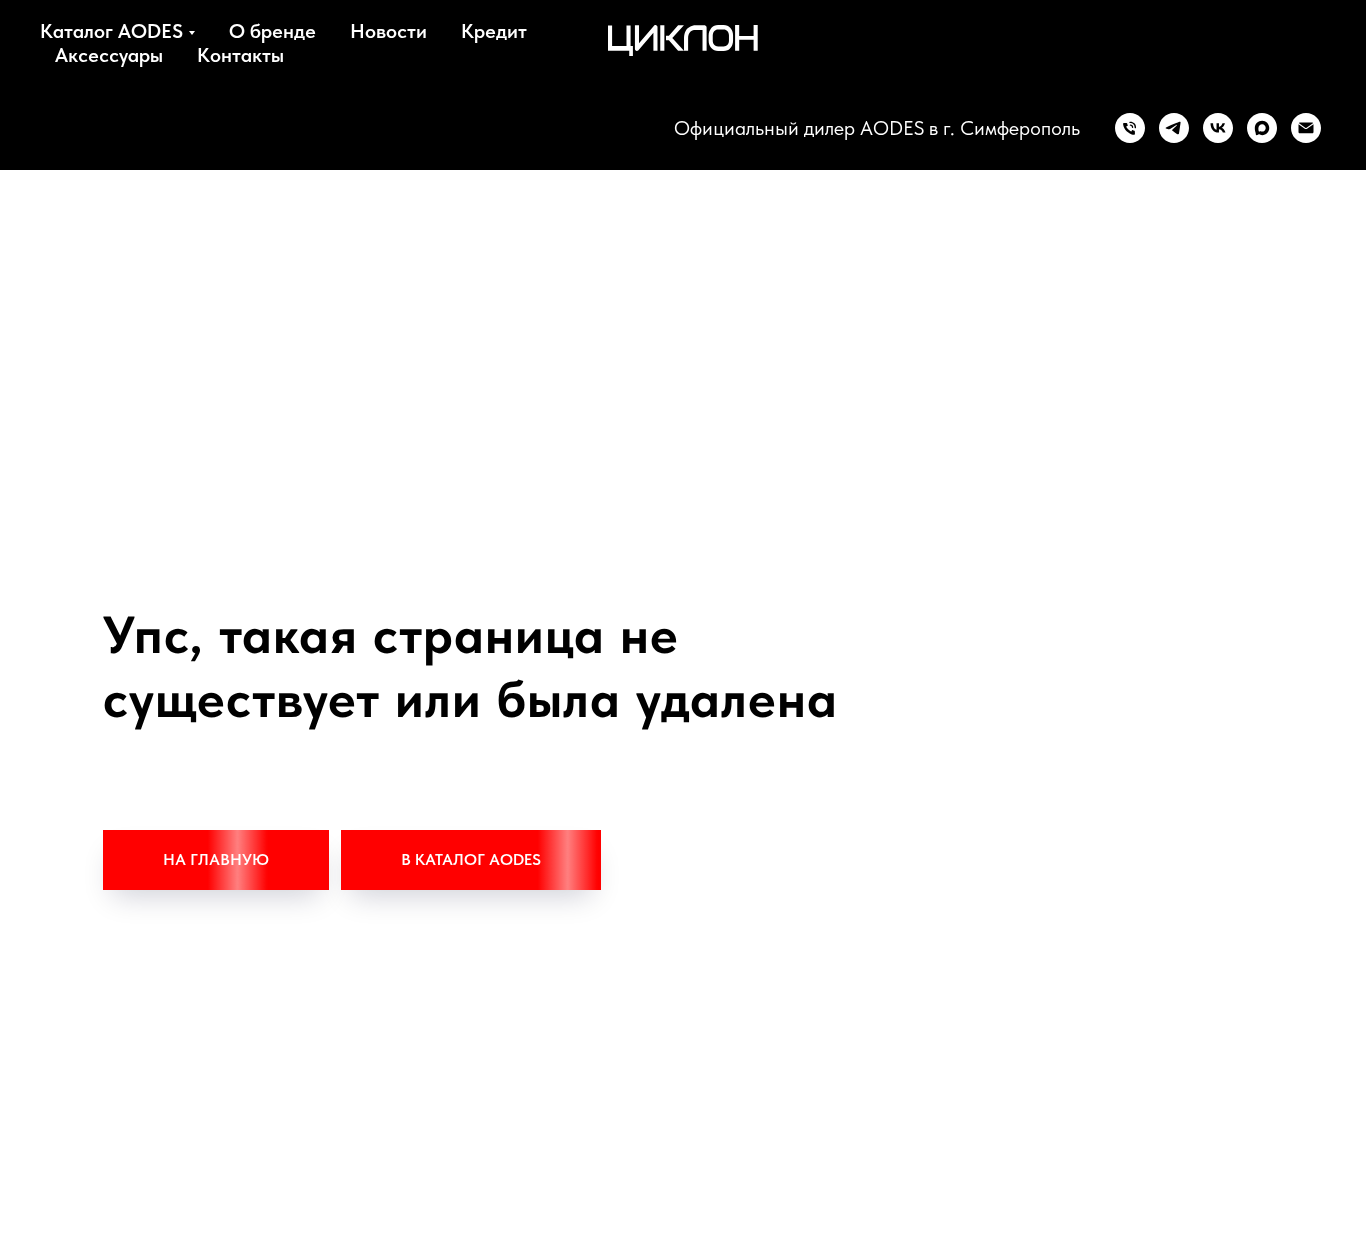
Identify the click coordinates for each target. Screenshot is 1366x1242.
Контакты (240, 55)
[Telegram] (1174, 128)
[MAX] (1262, 128)
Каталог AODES (111, 31)
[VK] (1218, 128)
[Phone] (1130, 128)
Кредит (494, 31)
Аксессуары (109, 55)
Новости (388, 31)
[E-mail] (1306, 128)
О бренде (272, 31)
